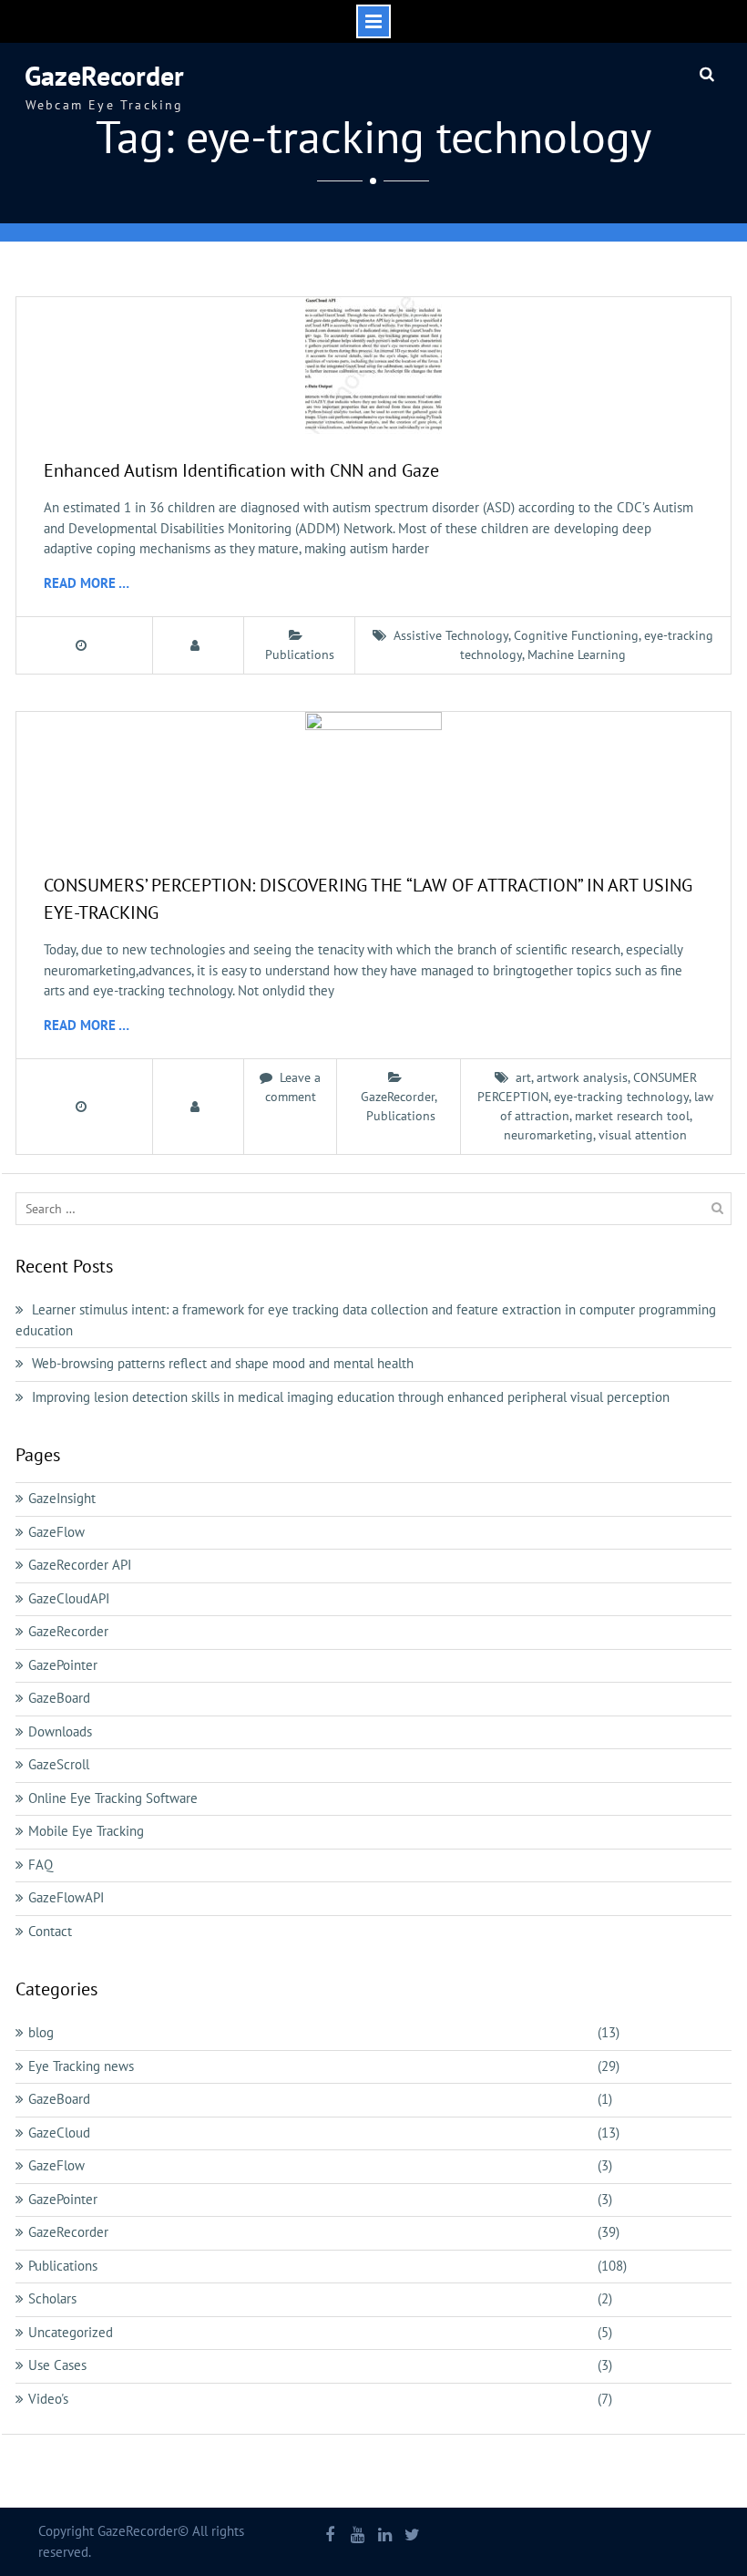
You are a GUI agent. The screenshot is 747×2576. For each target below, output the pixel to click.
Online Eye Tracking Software (113, 1798)
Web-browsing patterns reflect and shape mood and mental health (223, 1363)
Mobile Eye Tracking (86, 1831)
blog (41, 2032)
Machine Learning (577, 654)
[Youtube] (358, 2536)
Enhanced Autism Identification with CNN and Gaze (241, 470)
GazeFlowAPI (66, 1897)
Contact (50, 1931)
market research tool (632, 1116)
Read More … (87, 583)
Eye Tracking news (81, 2066)
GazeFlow (56, 1532)
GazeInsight (62, 1498)
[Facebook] (330, 2536)
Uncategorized (71, 2332)
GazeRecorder (104, 75)
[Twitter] (412, 2536)
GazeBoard (59, 1698)
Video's (48, 2399)
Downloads (60, 1731)
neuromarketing (548, 1135)
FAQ (41, 1865)
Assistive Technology (451, 635)
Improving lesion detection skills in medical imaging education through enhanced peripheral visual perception (351, 1397)
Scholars (52, 2298)
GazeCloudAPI (69, 1598)
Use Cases (57, 2365)
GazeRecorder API (80, 1565)
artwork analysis (582, 1077)
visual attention (643, 1135)
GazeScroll (59, 1764)
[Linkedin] (385, 2536)
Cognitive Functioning (576, 635)
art (523, 1077)
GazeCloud (59, 2133)
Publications (300, 654)
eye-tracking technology (621, 1097)
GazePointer (63, 1665)
